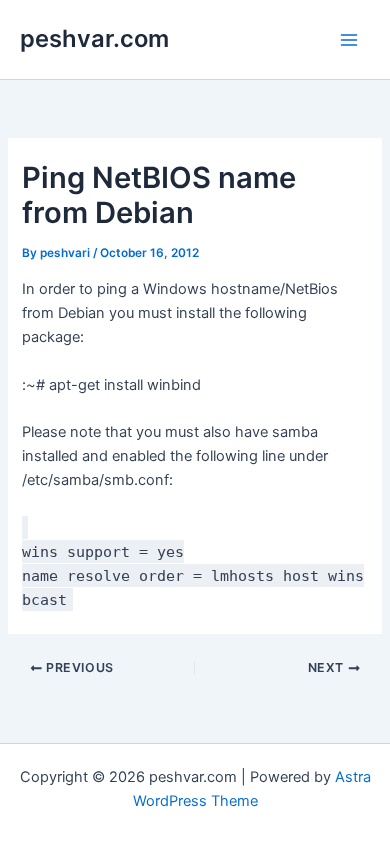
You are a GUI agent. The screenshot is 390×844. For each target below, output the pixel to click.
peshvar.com (94, 38)
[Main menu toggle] (349, 40)
